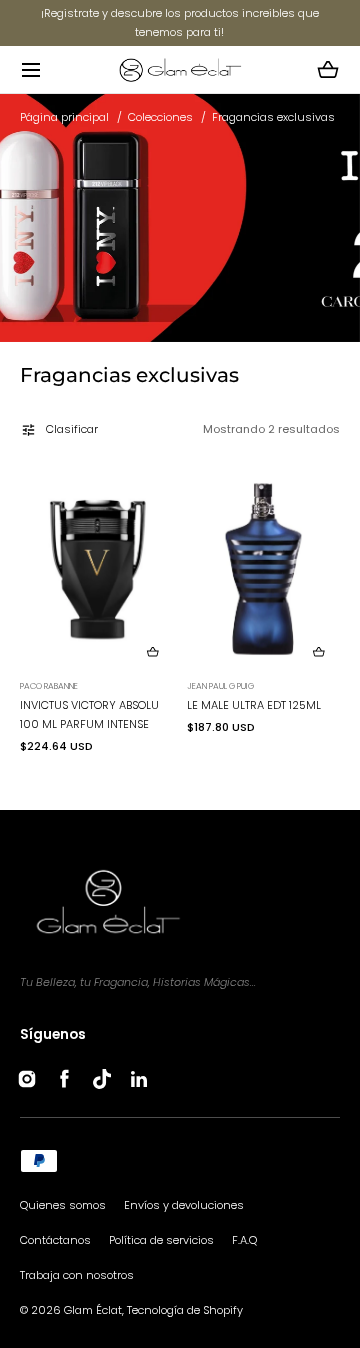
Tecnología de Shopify (185, 1310)
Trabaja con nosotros (77, 1275)
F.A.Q (244, 1240)
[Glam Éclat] (179, 69)
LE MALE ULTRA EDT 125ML (254, 705)
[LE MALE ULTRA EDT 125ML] (263, 568)
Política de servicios (161, 1240)
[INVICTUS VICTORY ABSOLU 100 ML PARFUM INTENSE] (96, 568)
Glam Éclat (93, 1310)
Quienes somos (63, 1205)
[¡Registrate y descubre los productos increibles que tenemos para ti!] (179, 23)
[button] (30, 69)
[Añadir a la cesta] (152, 651)
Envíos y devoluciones (184, 1205)
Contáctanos (55, 1240)
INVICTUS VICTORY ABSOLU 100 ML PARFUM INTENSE (89, 714)
